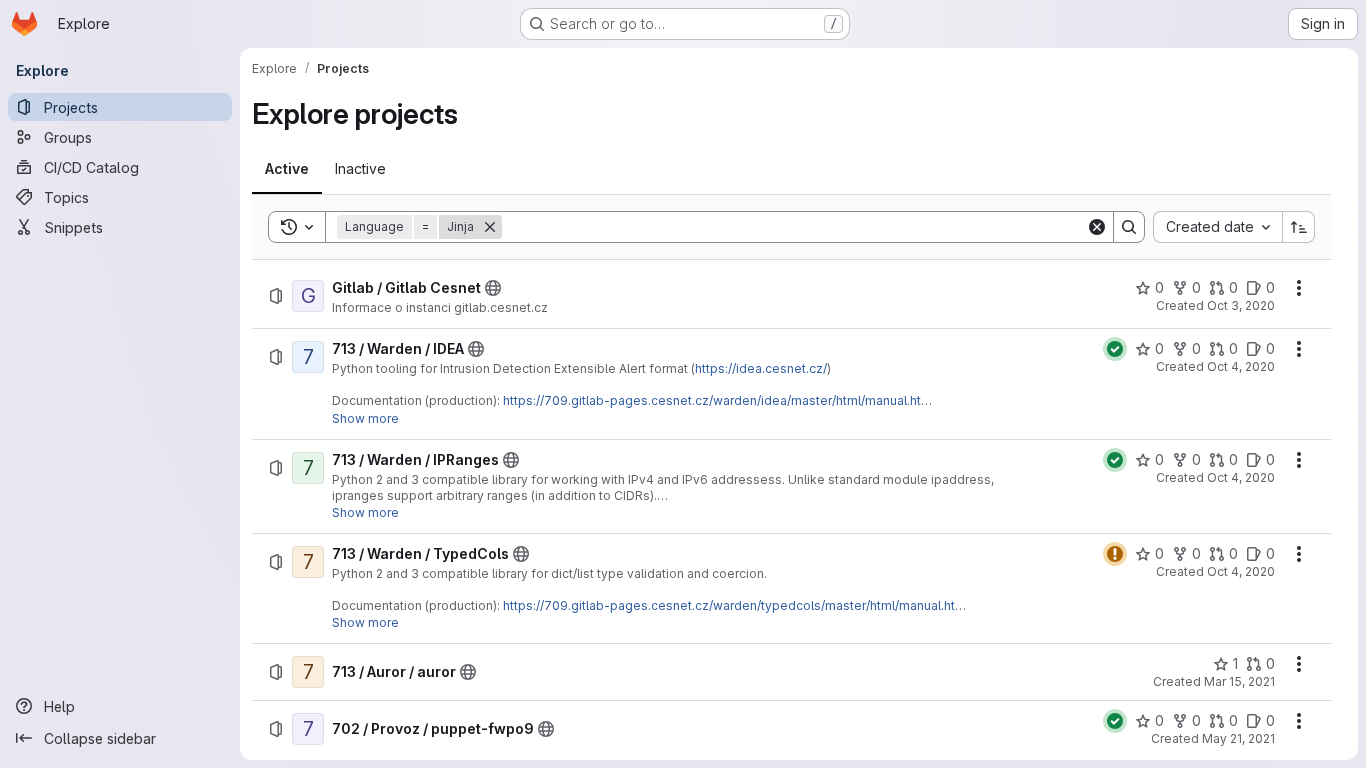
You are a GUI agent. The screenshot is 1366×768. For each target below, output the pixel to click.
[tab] (287, 169)
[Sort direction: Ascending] (1299, 227)
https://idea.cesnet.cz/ (761, 368)
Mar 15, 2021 (1239, 681)
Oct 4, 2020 (1241, 366)
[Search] (1129, 227)
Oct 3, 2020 (1241, 305)
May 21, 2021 (1238, 738)
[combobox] (1217, 227)
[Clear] (1097, 227)
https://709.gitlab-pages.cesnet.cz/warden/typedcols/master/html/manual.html (736, 605)
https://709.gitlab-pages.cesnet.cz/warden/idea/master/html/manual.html (719, 400)
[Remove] (490, 227)
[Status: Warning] (1115, 554)
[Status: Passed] (1115, 349)
